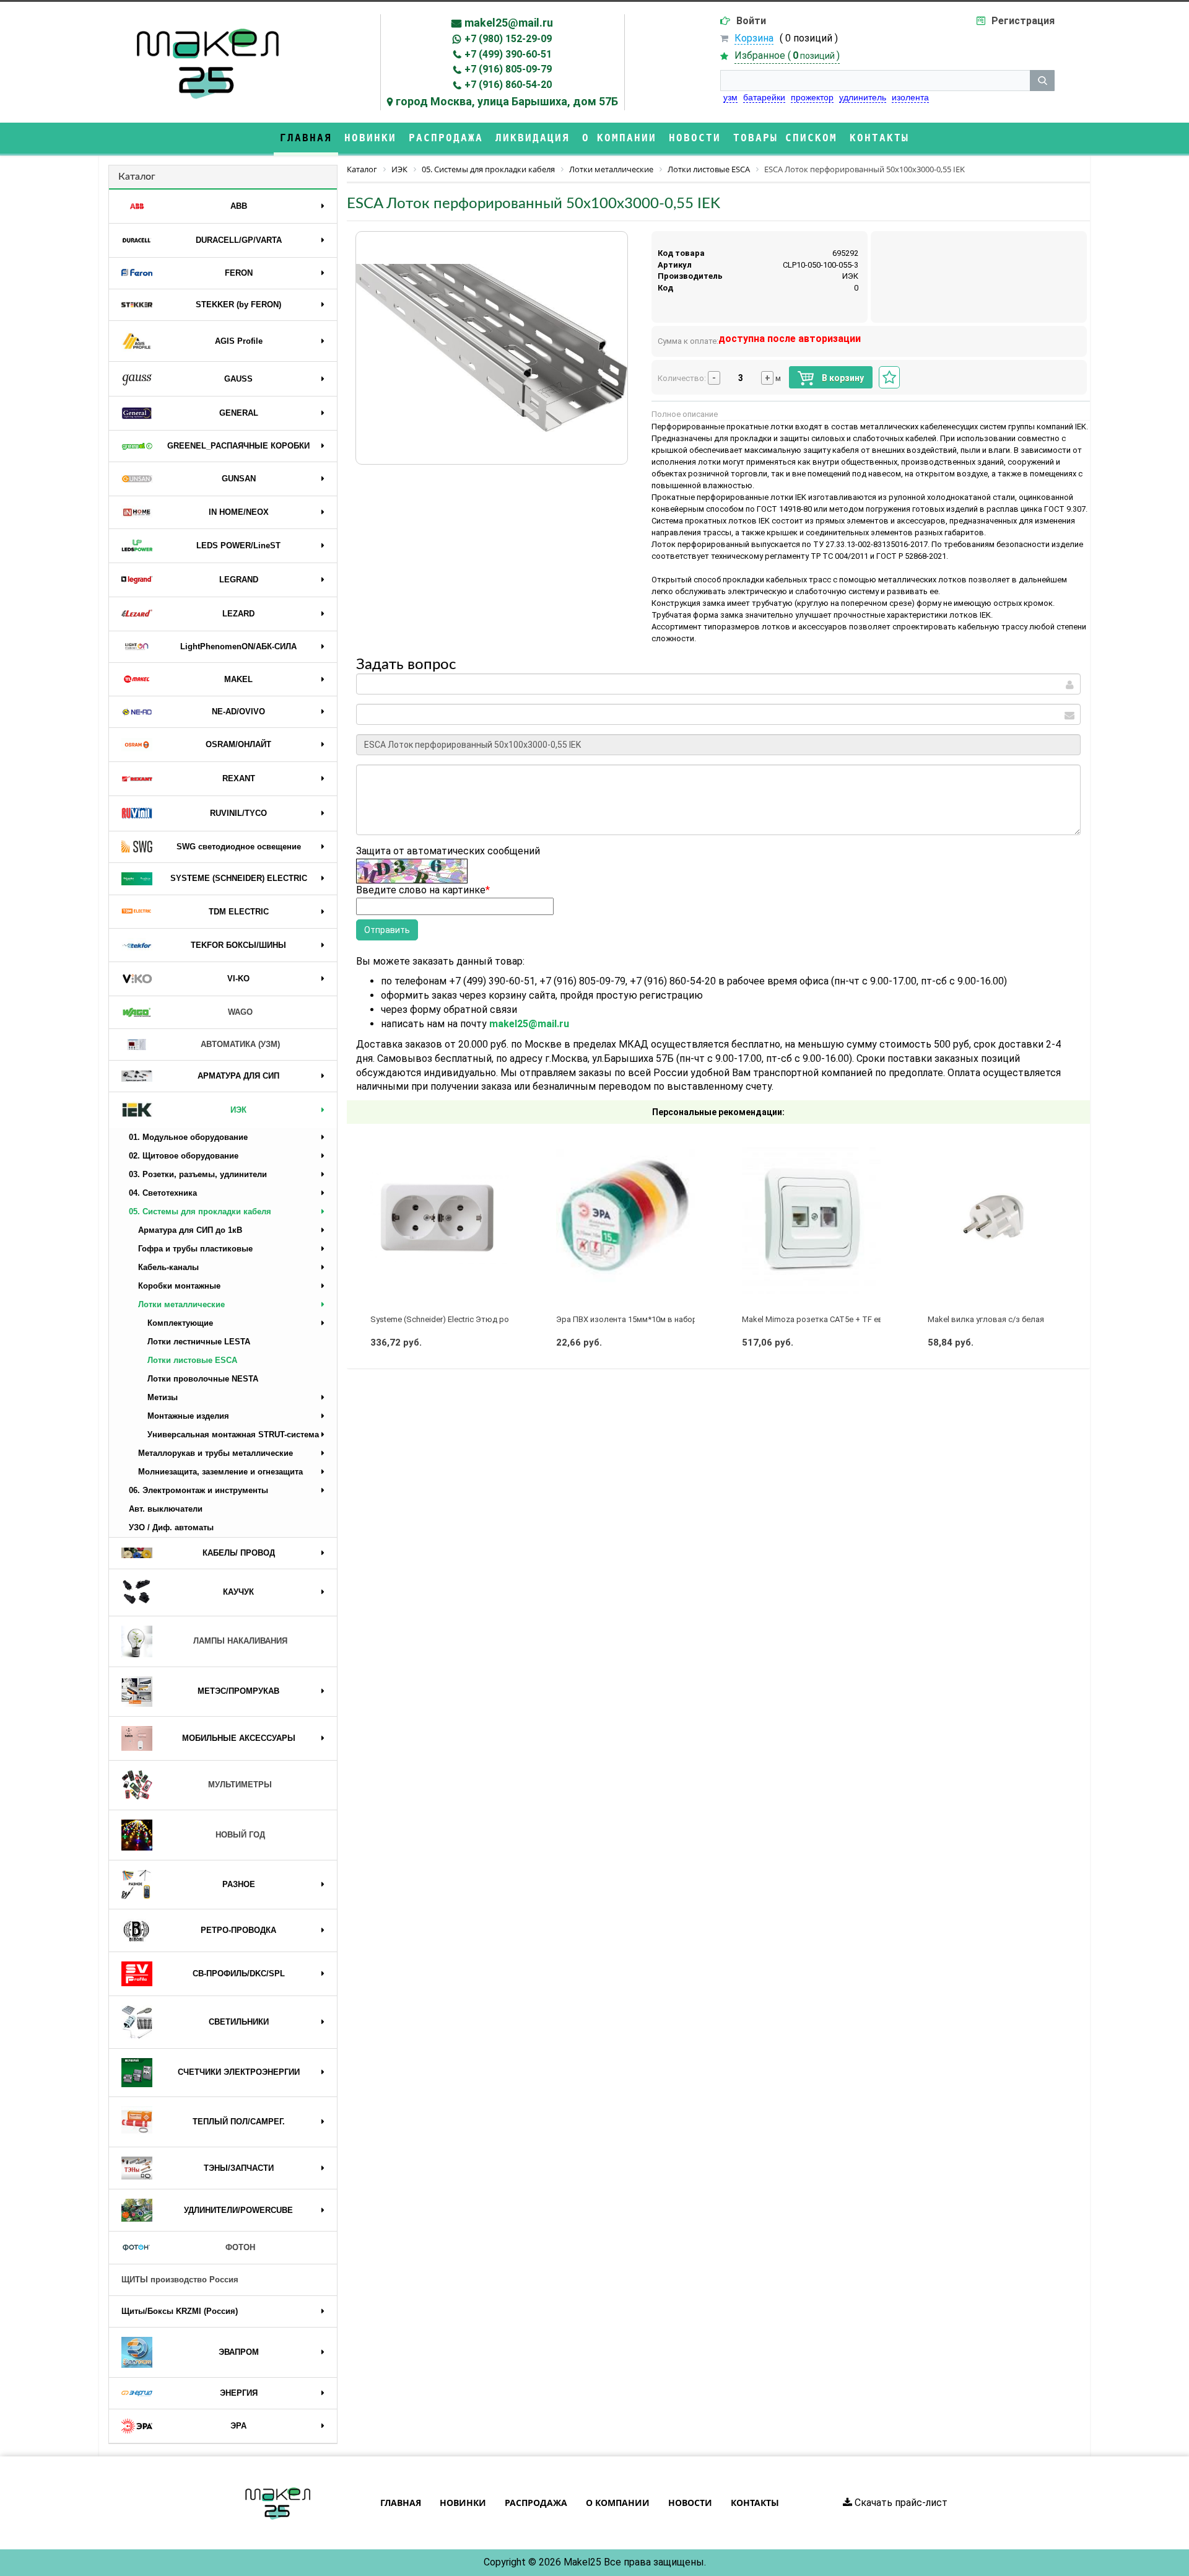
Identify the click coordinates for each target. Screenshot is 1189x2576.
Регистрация (1023, 21)
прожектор (812, 97)
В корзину (842, 378)
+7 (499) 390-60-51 (508, 54)
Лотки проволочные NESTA (203, 1379)
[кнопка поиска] (1042, 81)
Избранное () (787, 55)
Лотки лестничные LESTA (199, 1342)
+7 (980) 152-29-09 (508, 39)
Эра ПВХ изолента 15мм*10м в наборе (629, 1319)
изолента (910, 97)
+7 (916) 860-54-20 (508, 85)
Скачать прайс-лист (900, 2503)
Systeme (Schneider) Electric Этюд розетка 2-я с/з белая (476, 1319)
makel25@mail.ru (509, 23)
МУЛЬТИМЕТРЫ (240, 1785)
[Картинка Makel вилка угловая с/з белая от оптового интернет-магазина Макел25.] (997, 1218)
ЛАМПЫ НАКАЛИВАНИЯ (240, 1641)
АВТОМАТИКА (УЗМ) (240, 1044)
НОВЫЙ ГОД (240, 1835)
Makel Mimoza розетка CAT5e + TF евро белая (830, 1319)
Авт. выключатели (166, 1509)
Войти (751, 21)
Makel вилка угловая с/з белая (986, 1319)
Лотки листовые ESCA (192, 1360)
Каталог (137, 177)
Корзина (754, 38)
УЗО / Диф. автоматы (171, 1527)
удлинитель (863, 97)
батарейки (764, 97)
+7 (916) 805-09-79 (508, 69)
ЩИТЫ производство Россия (180, 2280)
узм (730, 97)
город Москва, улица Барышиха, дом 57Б (507, 101)
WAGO (240, 1012)
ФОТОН (240, 2247)
